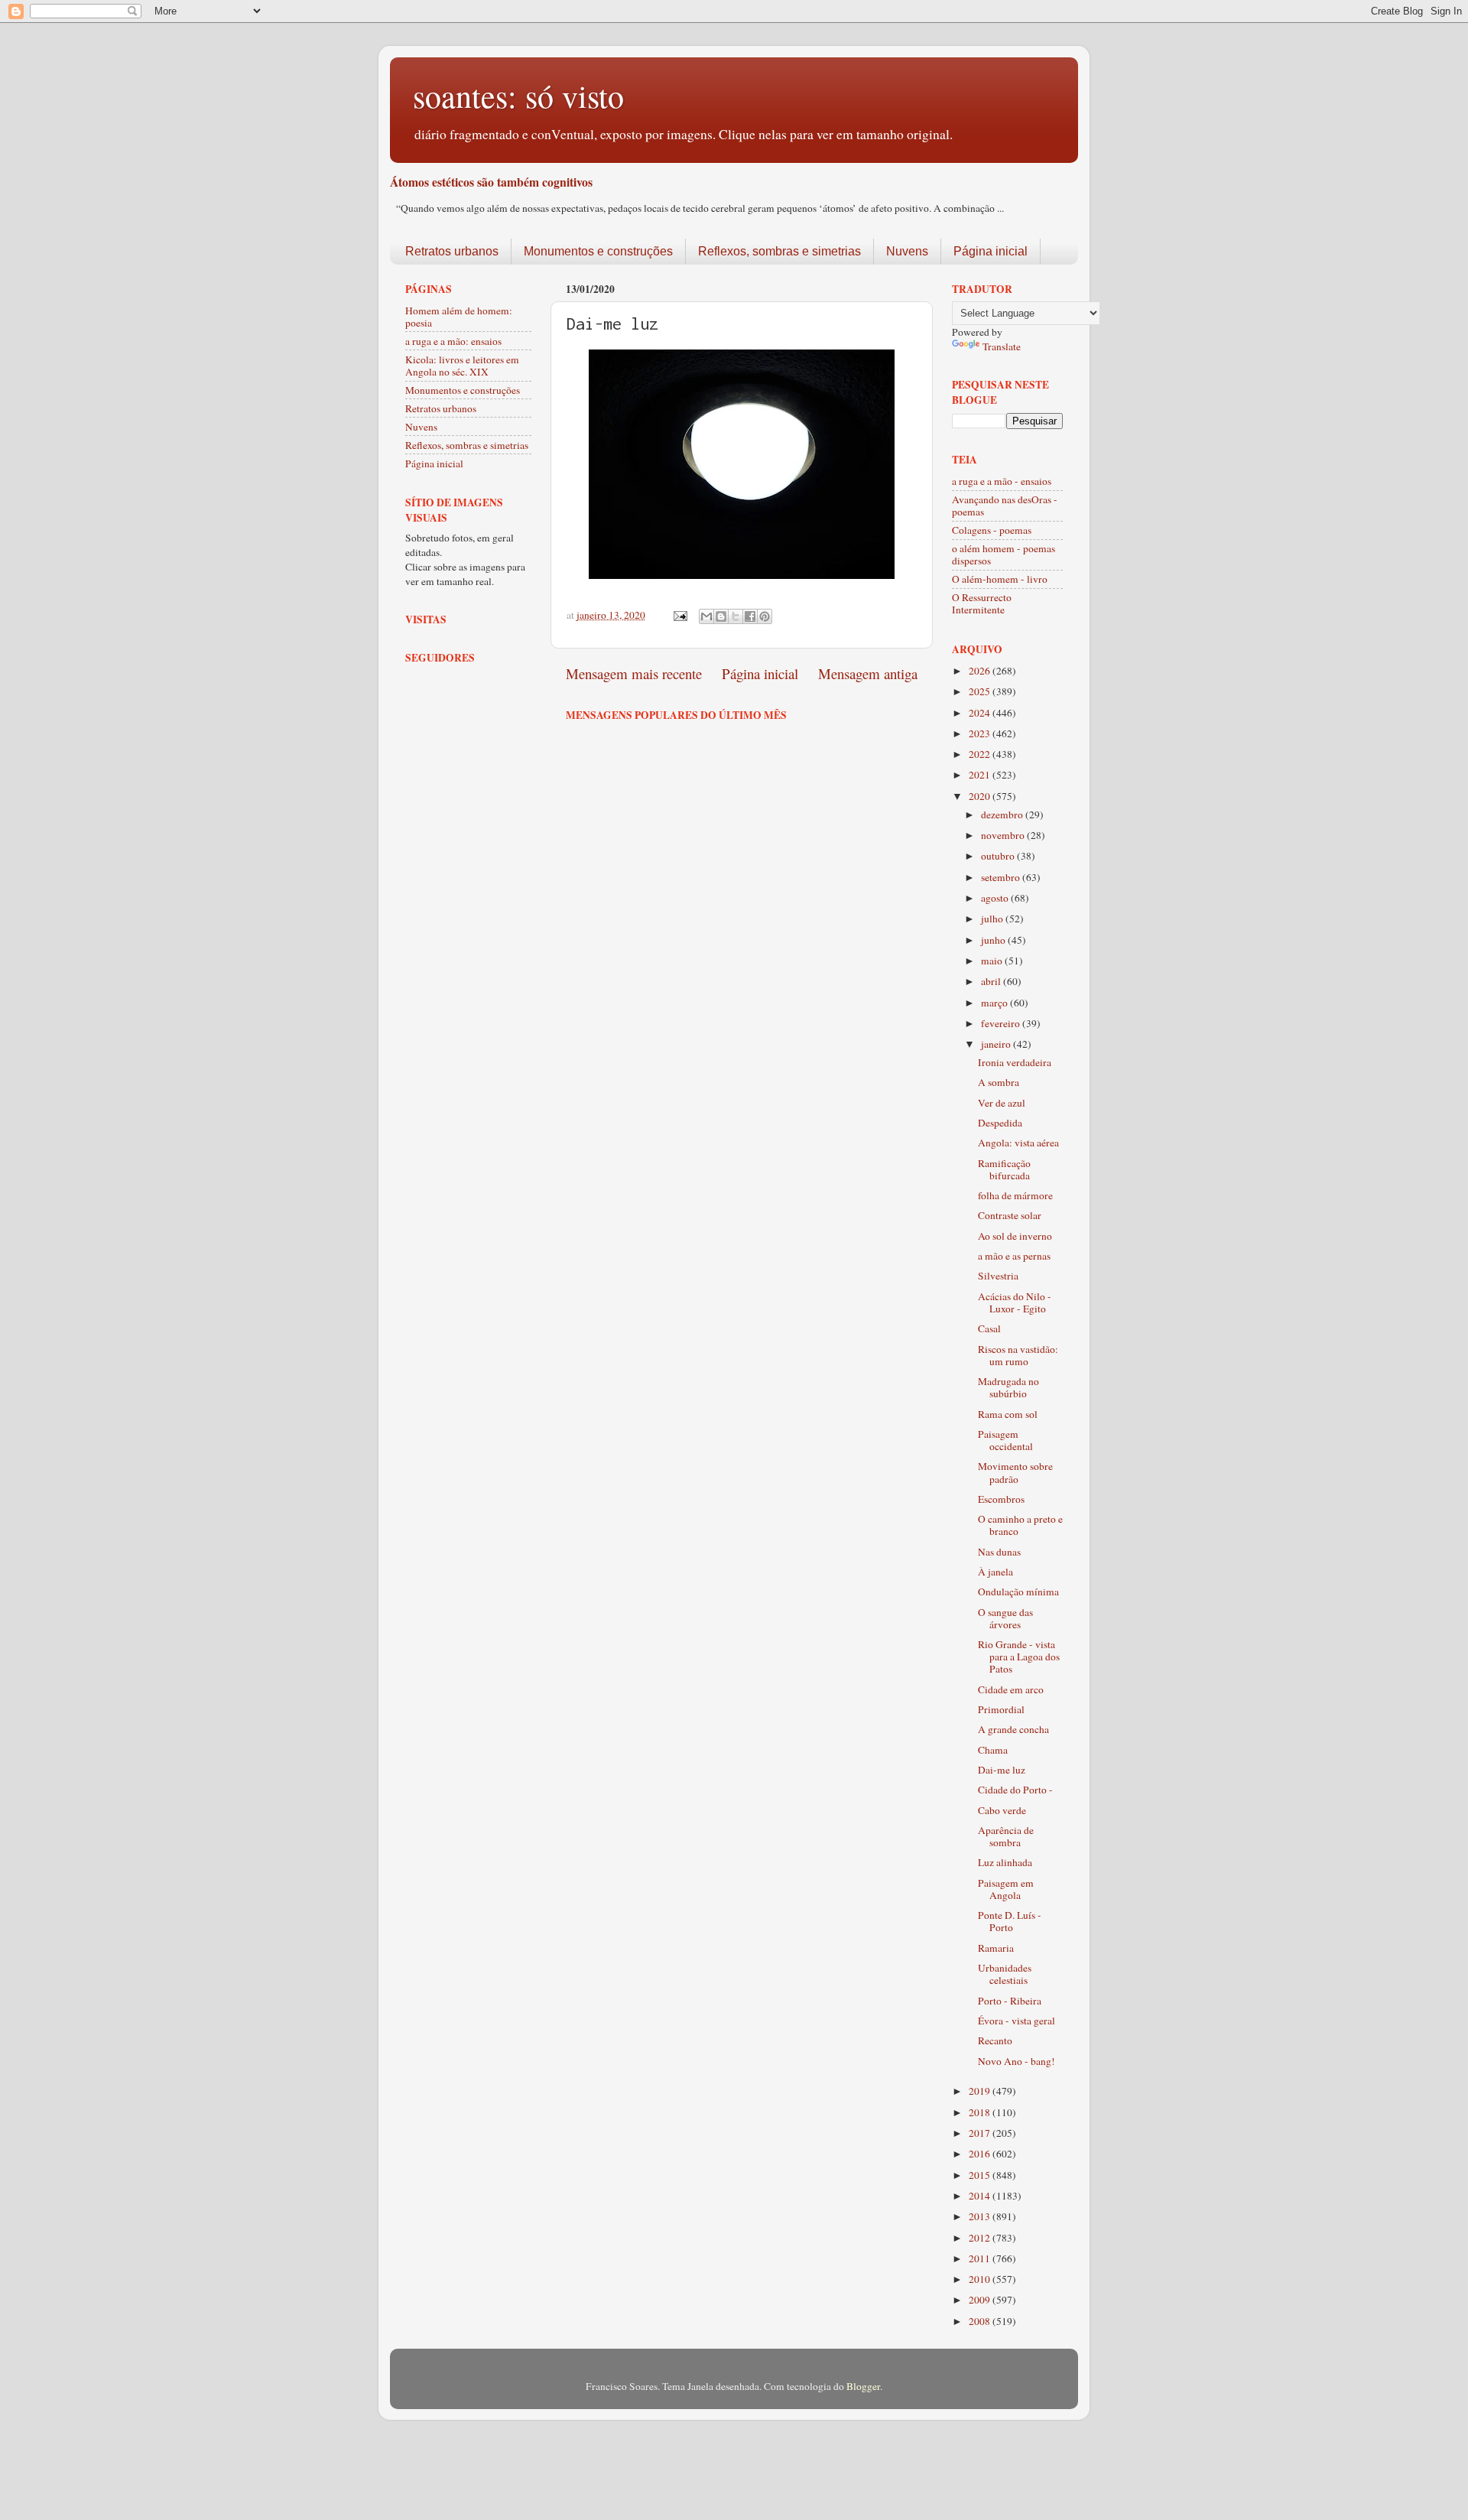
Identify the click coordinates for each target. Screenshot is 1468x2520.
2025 (981, 691)
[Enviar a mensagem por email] (706, 616)
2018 (981, 2112)
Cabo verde (1002, 1810)
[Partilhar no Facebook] (750, 616)
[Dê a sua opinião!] (721, 616)
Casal (989, 1328)
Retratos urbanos (452, 251)
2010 (981, 2279)
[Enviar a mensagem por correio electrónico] (679, 615)
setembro (1002, 877)
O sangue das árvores (1005, 1618)
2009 (981, 2300)
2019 (981, 2091)
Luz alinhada (1005, 1862)
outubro (999, 856)
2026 (981, 671)
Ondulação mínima (1018, 1592)
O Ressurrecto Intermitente (982, 603)
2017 (981, 2133)
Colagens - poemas (992, 530)
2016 (981, 2154)
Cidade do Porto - (1015, 1790)
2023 (981, 733)
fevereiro (1002, 1023)
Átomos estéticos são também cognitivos (491, 182)
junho (994, 940)
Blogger (863, 2386)
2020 (981, 796)
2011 (981, 2258)
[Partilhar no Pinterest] (765, 616)
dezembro (1003, 815)
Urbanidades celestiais (1005, 1974)
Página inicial (991, 251)
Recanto (995, 2040)
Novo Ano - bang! (1017, 2061)
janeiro (997, 1044)
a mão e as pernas (1014, 1256)
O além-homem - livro (1000, 579)
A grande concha (1013, 1729)
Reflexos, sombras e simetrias (779, 251)
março (995, 1003)
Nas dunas (999, 1552)
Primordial (1001, 1709)
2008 (981, 2321)
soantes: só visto (518, 96)
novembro (1004, 835)
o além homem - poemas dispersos (1004, 554)
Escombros (1001, 1499)
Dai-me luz (1002, 1770)
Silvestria (998, 1276)
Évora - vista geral (1017, 2021)
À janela (995, 1572)
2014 (981, 2196)
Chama (993, 1750)
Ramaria (996, 1948)
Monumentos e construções (598, 251)
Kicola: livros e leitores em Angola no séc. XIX (462, 366)
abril (992, 981)
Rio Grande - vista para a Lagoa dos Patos (1019, 1657)
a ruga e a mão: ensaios (453, 341)
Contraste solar (1010, 1215)
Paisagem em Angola (1006, 1889)
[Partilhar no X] (736, 616)
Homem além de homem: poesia (459, 317)
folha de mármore (1015, 1195)
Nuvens (907, 251)
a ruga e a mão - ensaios (1002, 481)
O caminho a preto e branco (1020, 1525)
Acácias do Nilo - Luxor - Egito (1015, 1302)
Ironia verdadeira (1015, 1062)
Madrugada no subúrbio (1008, 1387)
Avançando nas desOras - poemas (1005, 506)
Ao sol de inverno (1015, 1236)
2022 (981, 754)
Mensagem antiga (868, 673)
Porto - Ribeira (1010, 2001)
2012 (981, 2238)
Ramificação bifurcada (1004, 1169)
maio (993, 961)
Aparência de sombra (1006, 1836)
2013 (981, 2216)
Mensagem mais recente (634, 673)
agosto (996, 898)
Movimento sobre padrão (1015, 1472)
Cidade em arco (1011, 1689)
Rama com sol (1008, 1414)
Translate (1002, 346)
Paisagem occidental (1005, 1440)
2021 (981, 775)
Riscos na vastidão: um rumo (1018, 1355)
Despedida (1000, 1123)
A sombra (999, 1082)
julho (993, 919)
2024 (981, 713)
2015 (981, 2175)
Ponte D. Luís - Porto (1010, 1921)
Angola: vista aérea (1018, 1143)
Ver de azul (1002, 1103)
